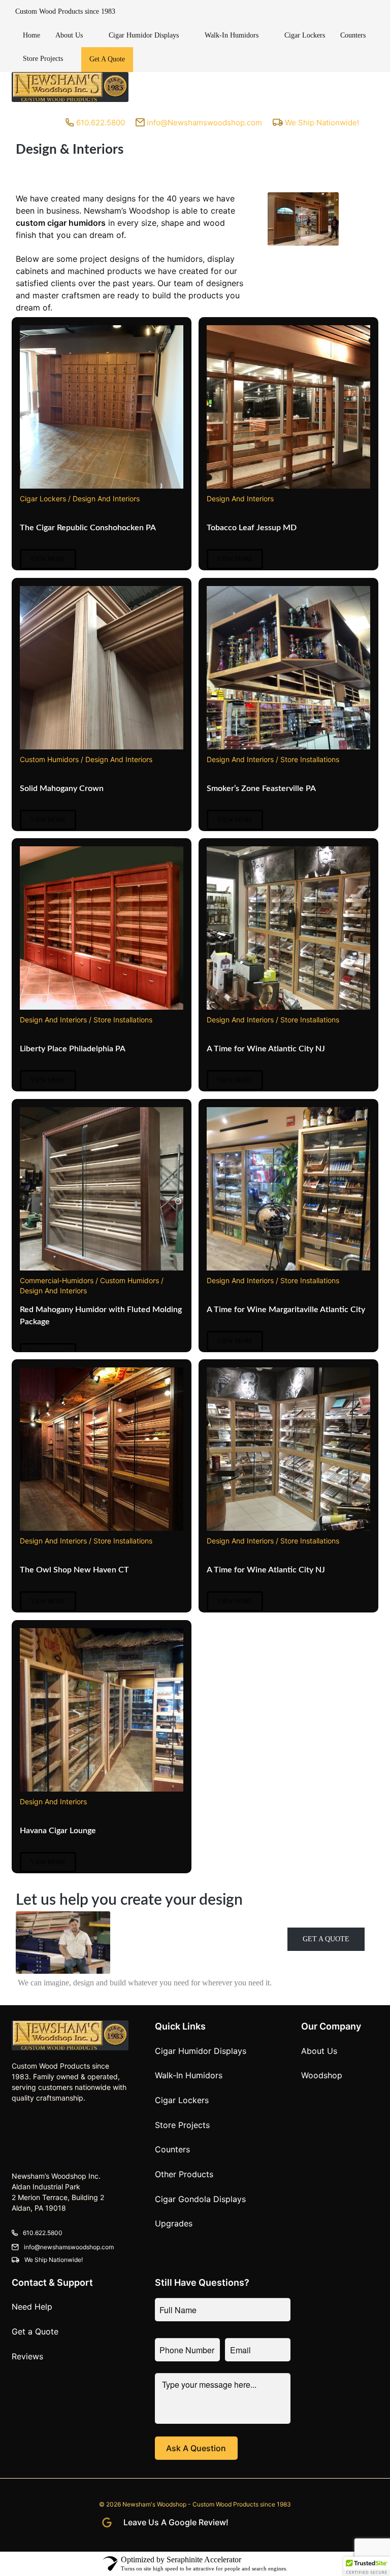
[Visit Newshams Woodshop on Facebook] (238, 2523)
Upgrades (174, 2223)
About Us (69, 35)
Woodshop (322, 2075)
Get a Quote (35, 2331)
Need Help (32, 2307)
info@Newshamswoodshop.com (204, 123)
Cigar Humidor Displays (144, 35)
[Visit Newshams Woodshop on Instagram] (258, 2523)
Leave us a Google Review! (176, 2522)
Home (31, 35)
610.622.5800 (101, 123)
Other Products (184, 2174)
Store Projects (43, 59)
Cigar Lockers (305, 35)
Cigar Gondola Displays (200, 2199)
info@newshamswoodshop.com (69, 2247)
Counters (353, 35)
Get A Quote (107, 59)
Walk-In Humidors (232, 35)
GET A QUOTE (326, 1939)
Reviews (27, 2356)
